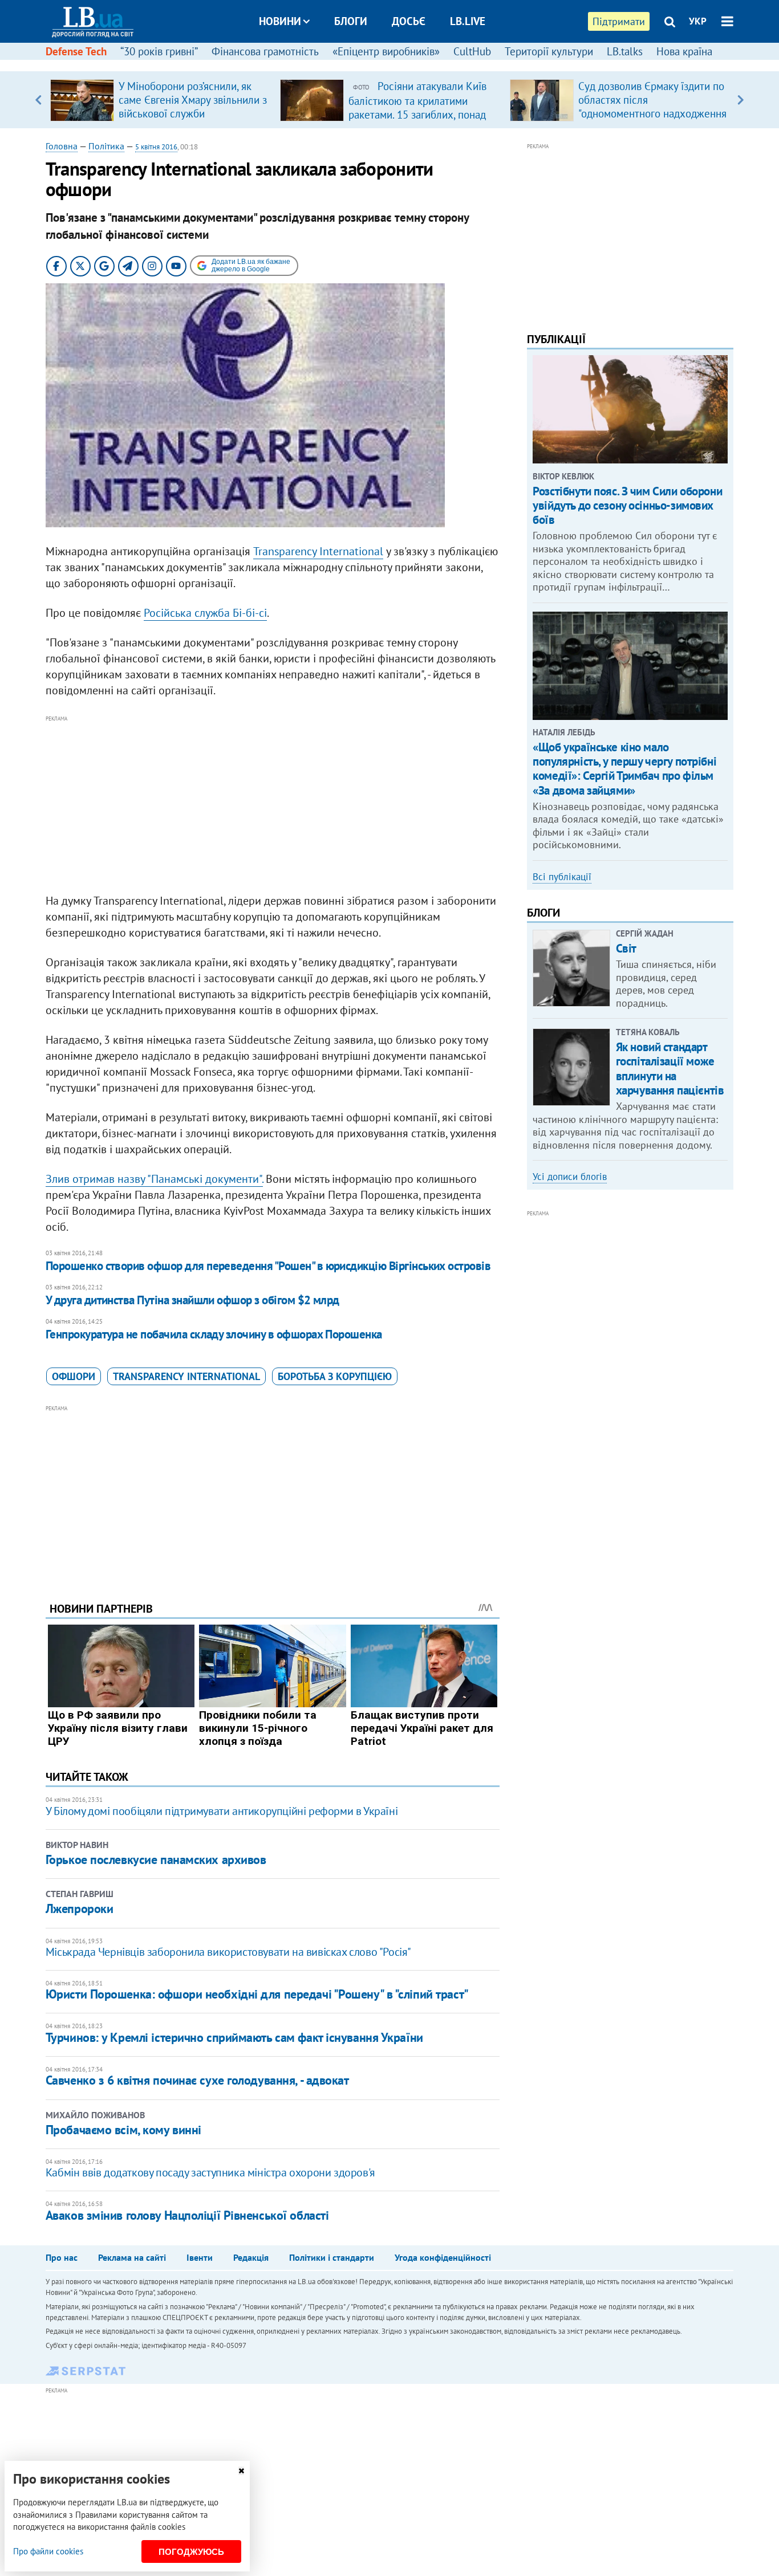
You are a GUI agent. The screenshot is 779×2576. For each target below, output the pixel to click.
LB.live (468, 21)
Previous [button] (38, 100)
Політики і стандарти (332, 2257)
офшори (74, 1376)
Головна (62, 146)
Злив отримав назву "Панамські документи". (154, 1179)
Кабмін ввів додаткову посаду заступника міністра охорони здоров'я (210, 2172)
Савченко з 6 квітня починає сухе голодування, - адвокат (197, 2080)
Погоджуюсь (191, 2552)
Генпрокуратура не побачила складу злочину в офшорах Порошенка (214, 1334)
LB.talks (625, 51)
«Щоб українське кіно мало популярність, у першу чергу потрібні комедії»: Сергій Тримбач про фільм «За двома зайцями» (624, 769)
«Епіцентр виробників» (386, 51)
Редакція (251, 2257)
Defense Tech (76, 51)
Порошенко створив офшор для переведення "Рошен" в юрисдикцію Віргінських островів (268, 1266)
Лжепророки (80, 1908)
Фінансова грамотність (265, 51)
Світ (626, 948)
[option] (161, 100)
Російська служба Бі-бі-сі (205, 613)
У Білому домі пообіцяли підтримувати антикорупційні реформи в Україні (222, 1811)
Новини (280, 21)
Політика (106, 146)
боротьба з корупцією (335, 1376)
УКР (698, 21)
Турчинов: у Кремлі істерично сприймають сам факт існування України (234, 2037)
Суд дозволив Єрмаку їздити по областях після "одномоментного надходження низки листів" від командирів (652, 107)
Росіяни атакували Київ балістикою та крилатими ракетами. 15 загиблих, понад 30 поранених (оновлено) (417, 107)
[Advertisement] (273, 805)
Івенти (200, 2257)
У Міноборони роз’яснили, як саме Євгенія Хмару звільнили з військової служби (193, 100)
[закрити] (241, 2471)
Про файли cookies (48, 2551)
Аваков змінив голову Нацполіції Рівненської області (187, 2215)
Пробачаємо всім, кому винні (123, 2130)
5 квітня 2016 (156, 147)
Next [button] (741, 100)
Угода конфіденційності (443, 2257)
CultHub (472, 51)
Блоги (351, 21)
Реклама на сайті (132, 2257)
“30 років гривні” (159, 51)
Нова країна (684, 51)
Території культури (549, 51)
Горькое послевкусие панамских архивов (156, 1859)
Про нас (62, 2257)
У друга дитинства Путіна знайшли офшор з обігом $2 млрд (192, 1300)
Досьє (409, 21)
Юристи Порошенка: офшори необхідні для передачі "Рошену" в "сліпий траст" (257, 1994)
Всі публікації (562, 877)
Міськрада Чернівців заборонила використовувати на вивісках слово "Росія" (228, 1952)
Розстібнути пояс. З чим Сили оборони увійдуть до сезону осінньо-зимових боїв (627, 505)
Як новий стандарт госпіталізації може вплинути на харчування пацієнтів (670, 1069)
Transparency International (318, 551)
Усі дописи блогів (570, 1177)
